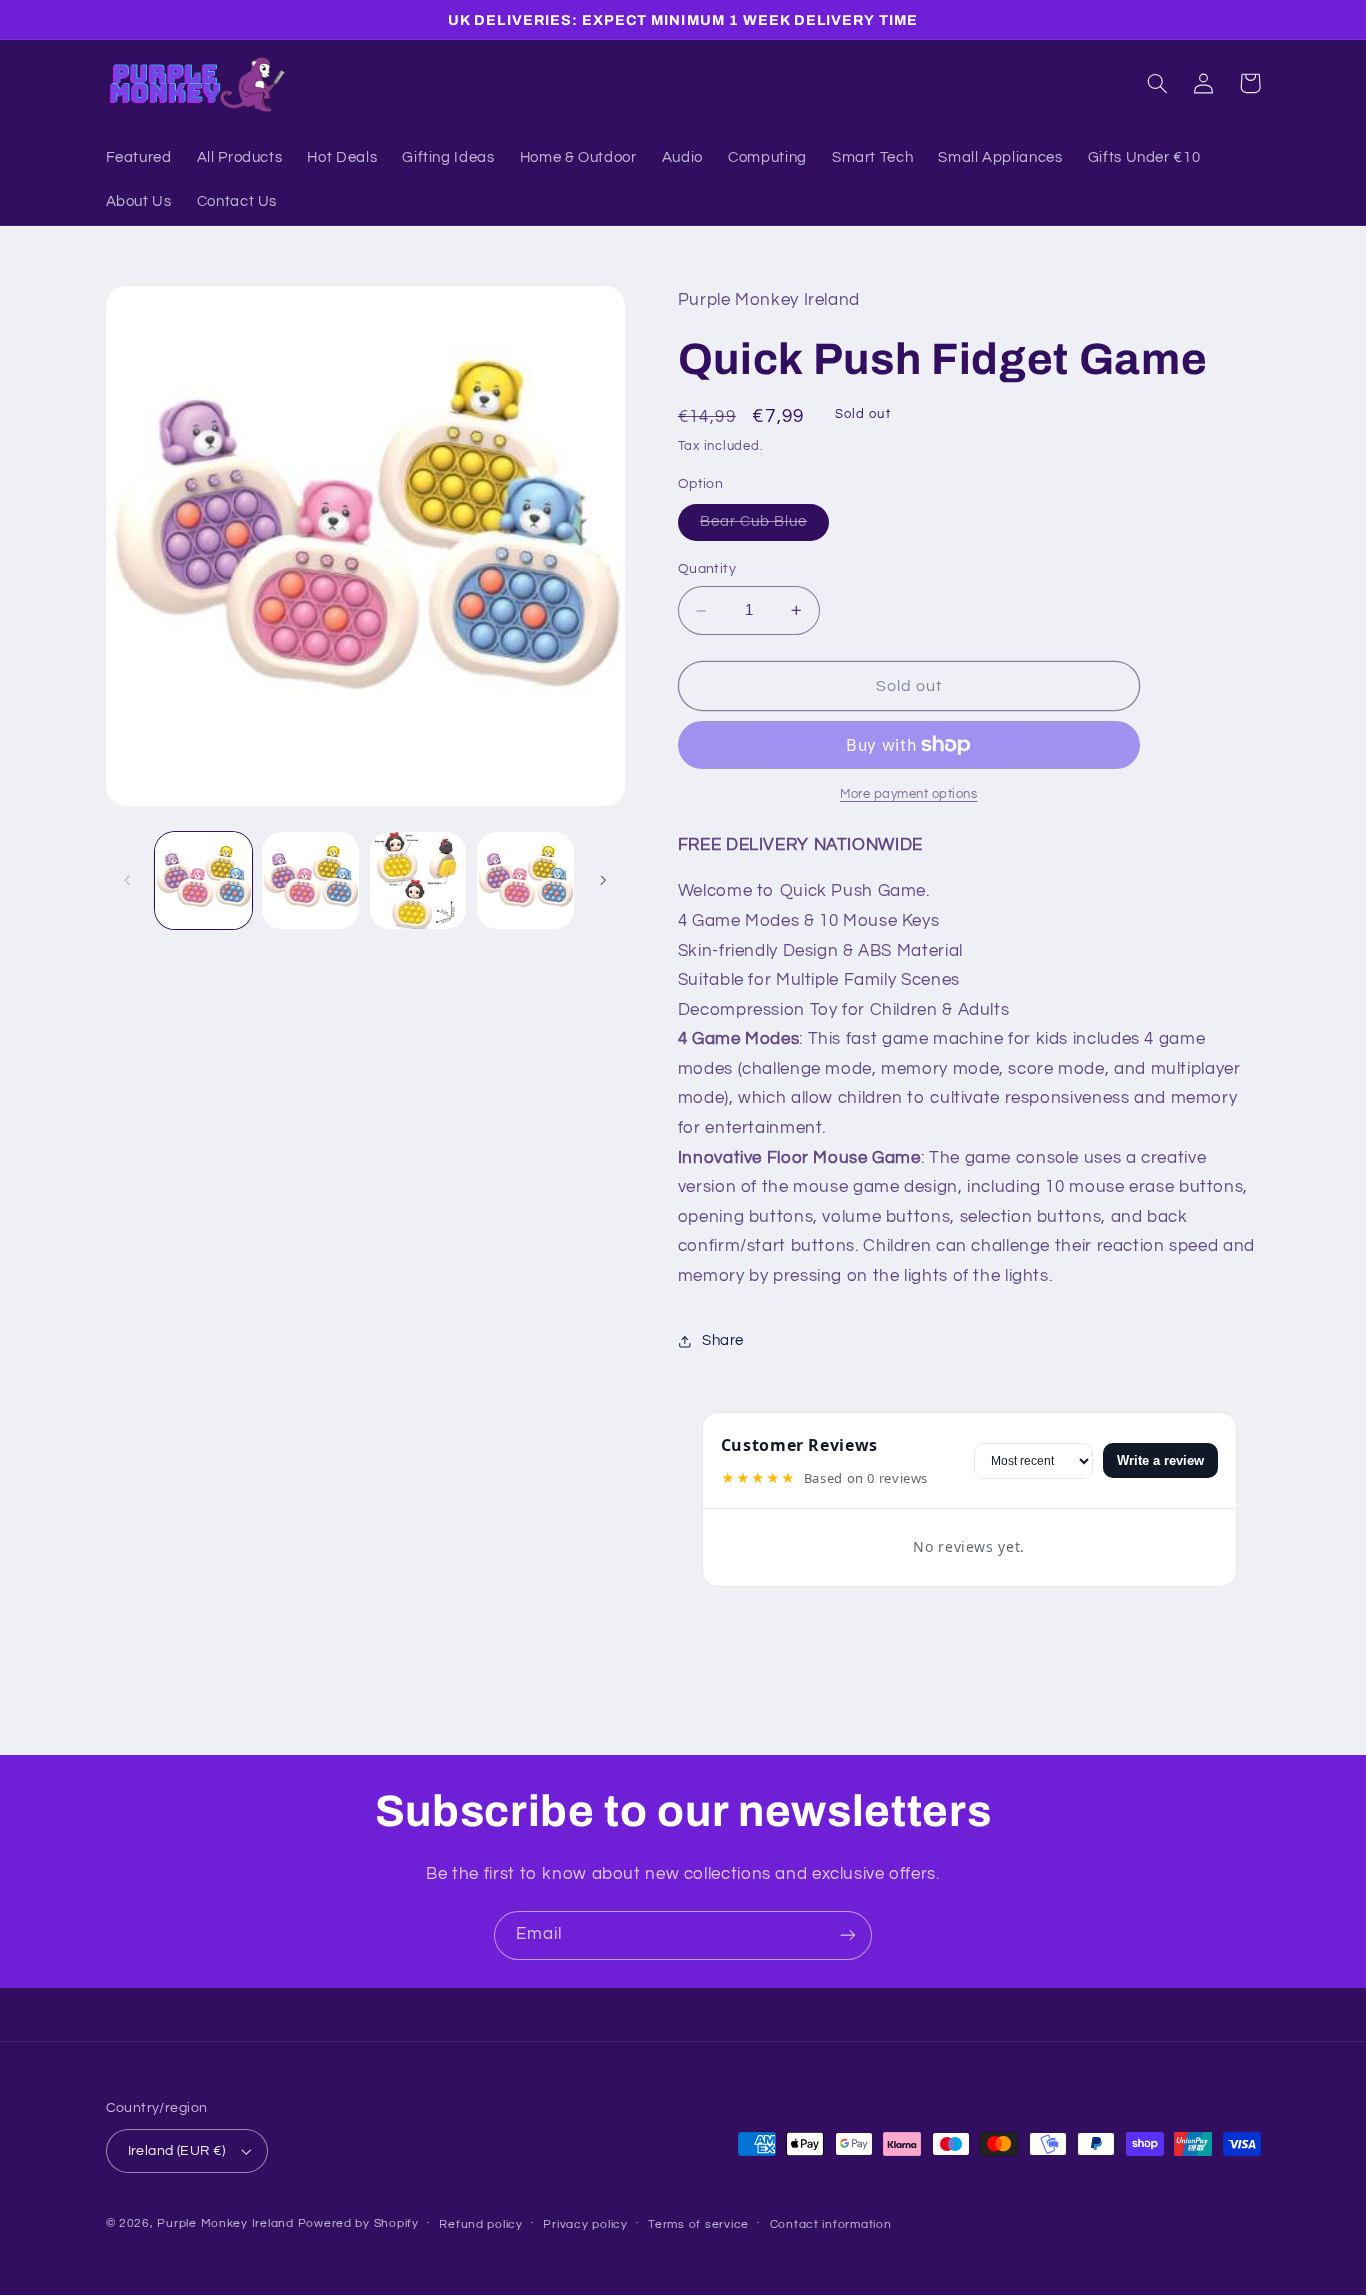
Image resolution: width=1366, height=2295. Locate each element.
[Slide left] (128, 880)
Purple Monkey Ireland (225, 2223)
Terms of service (698, 2224)
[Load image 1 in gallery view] (203, 880)
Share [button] (723, 1340)
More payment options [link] (909, 794)
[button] (1158, 83)
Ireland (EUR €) (177, 2151)
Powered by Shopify (358, 2223)
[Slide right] (603, 880)
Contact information (831, 2224)
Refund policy (481, 2224)
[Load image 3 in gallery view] (418, 880)
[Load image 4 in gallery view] (525, 880)
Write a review (1160, 1460)
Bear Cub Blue (765, 528)
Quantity (707, 570)
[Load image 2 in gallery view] (310, 880)
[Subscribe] (848, 1935)
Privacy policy (585, 2224)
